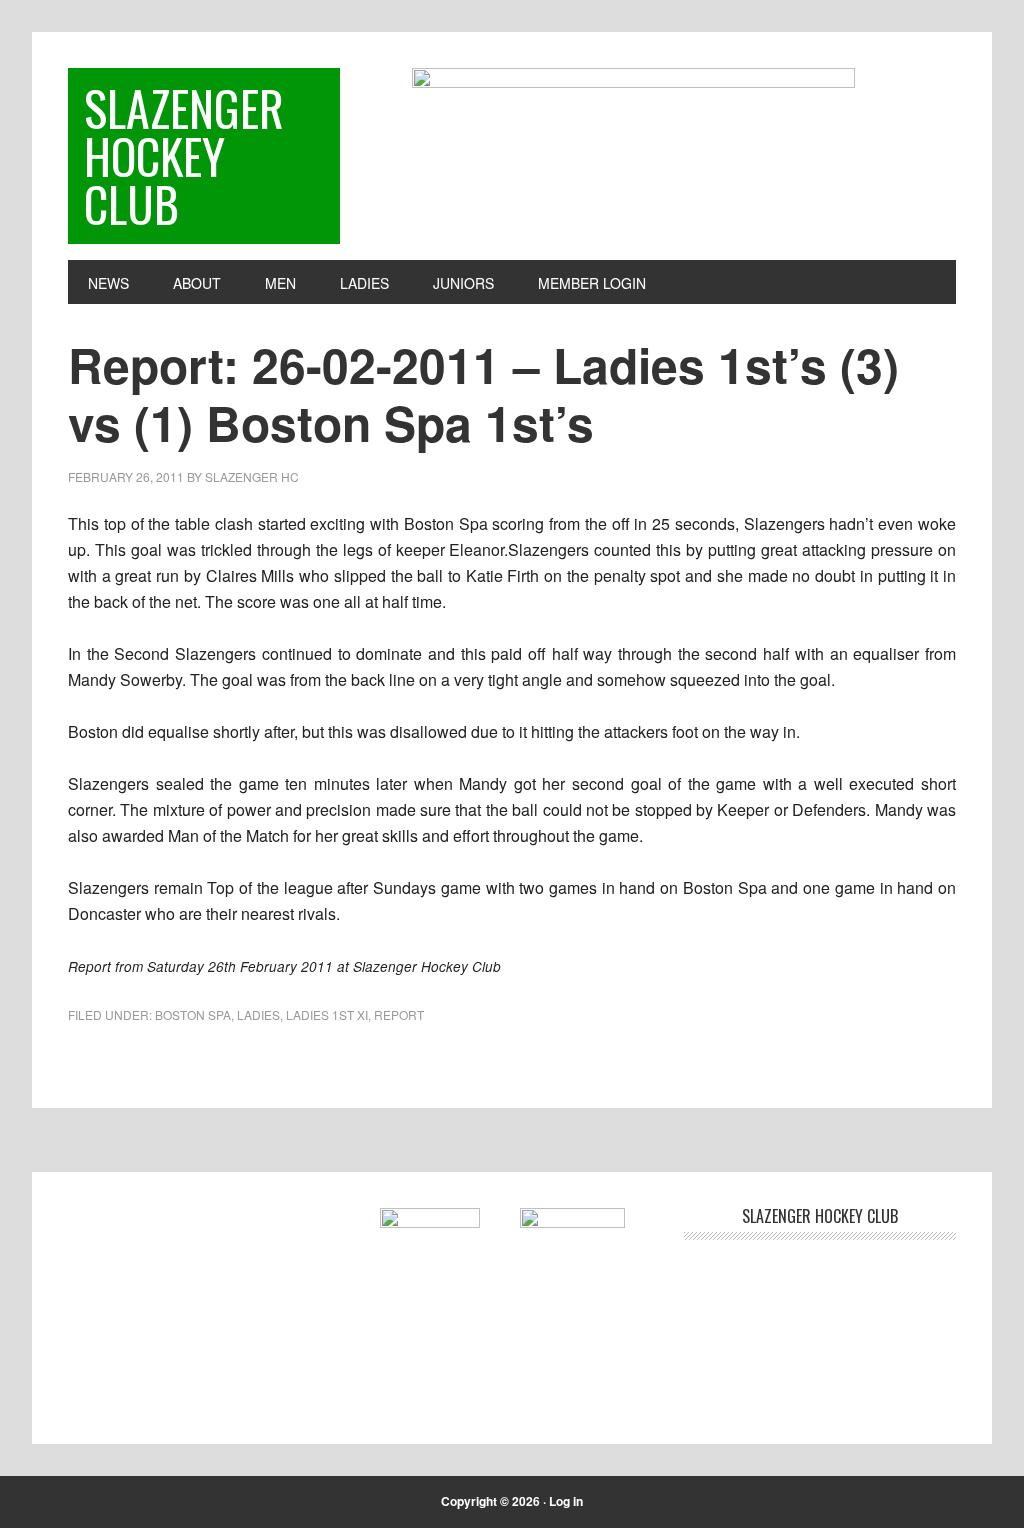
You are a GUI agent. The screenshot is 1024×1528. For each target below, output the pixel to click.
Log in (566, 1501)
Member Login (592, 283)
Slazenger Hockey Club (184, 155)
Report (399, 1014)
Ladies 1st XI (327, 1014)
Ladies (258, 1014)
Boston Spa (193, 1014)
